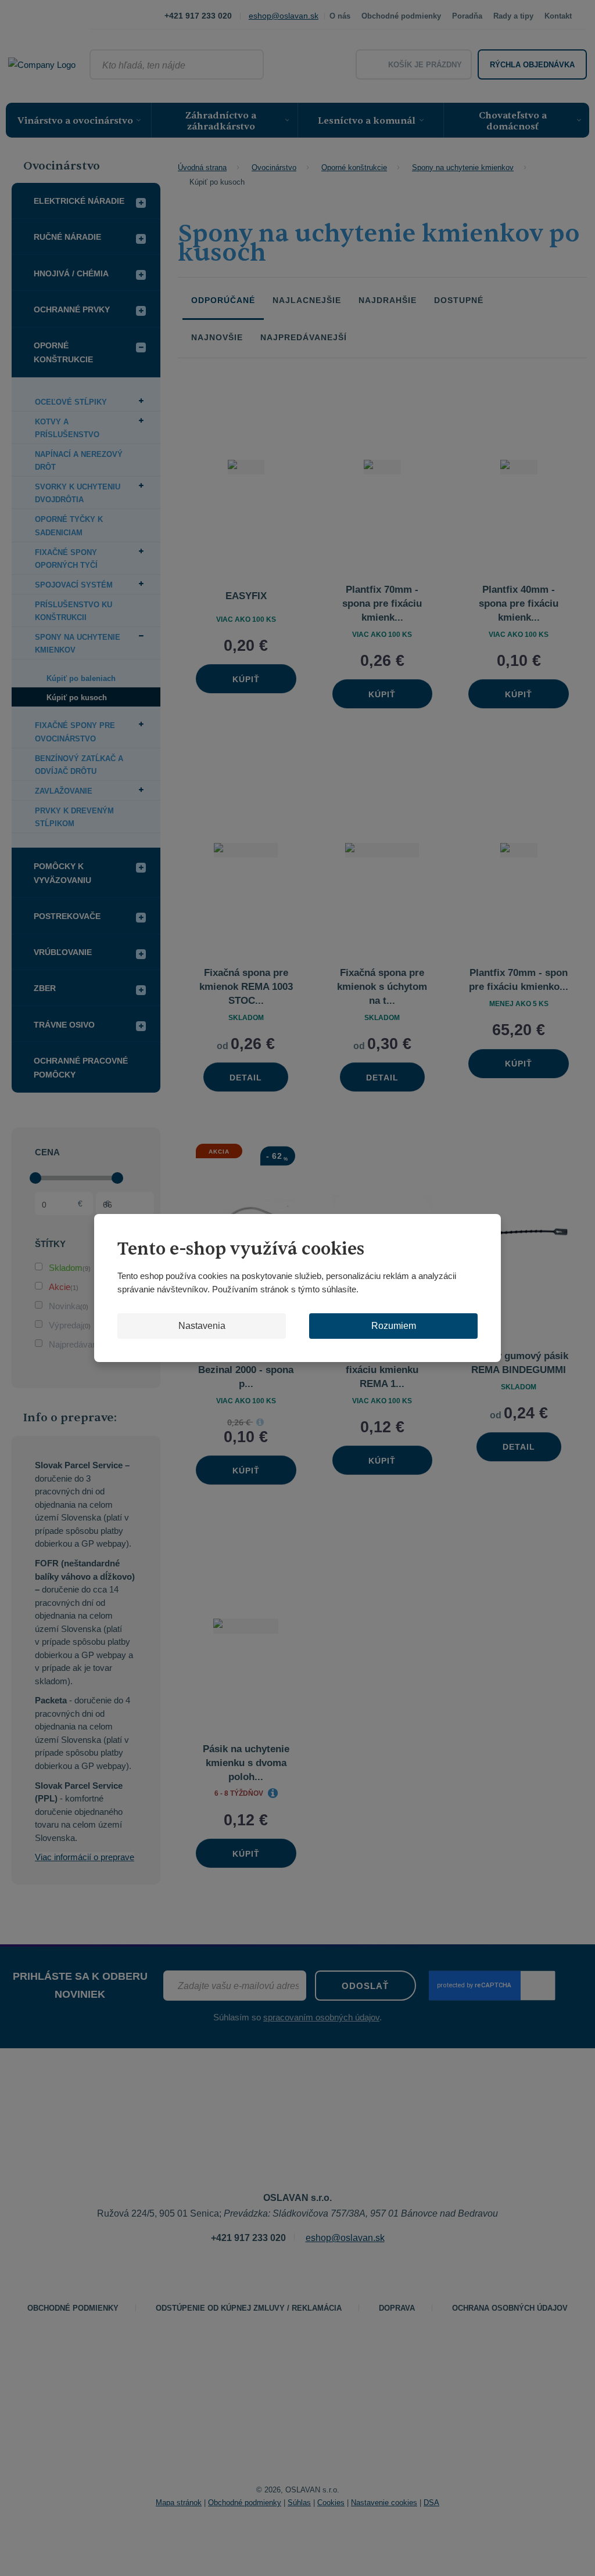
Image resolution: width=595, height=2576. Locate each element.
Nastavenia (202, 1326)
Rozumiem (394, 1326)
